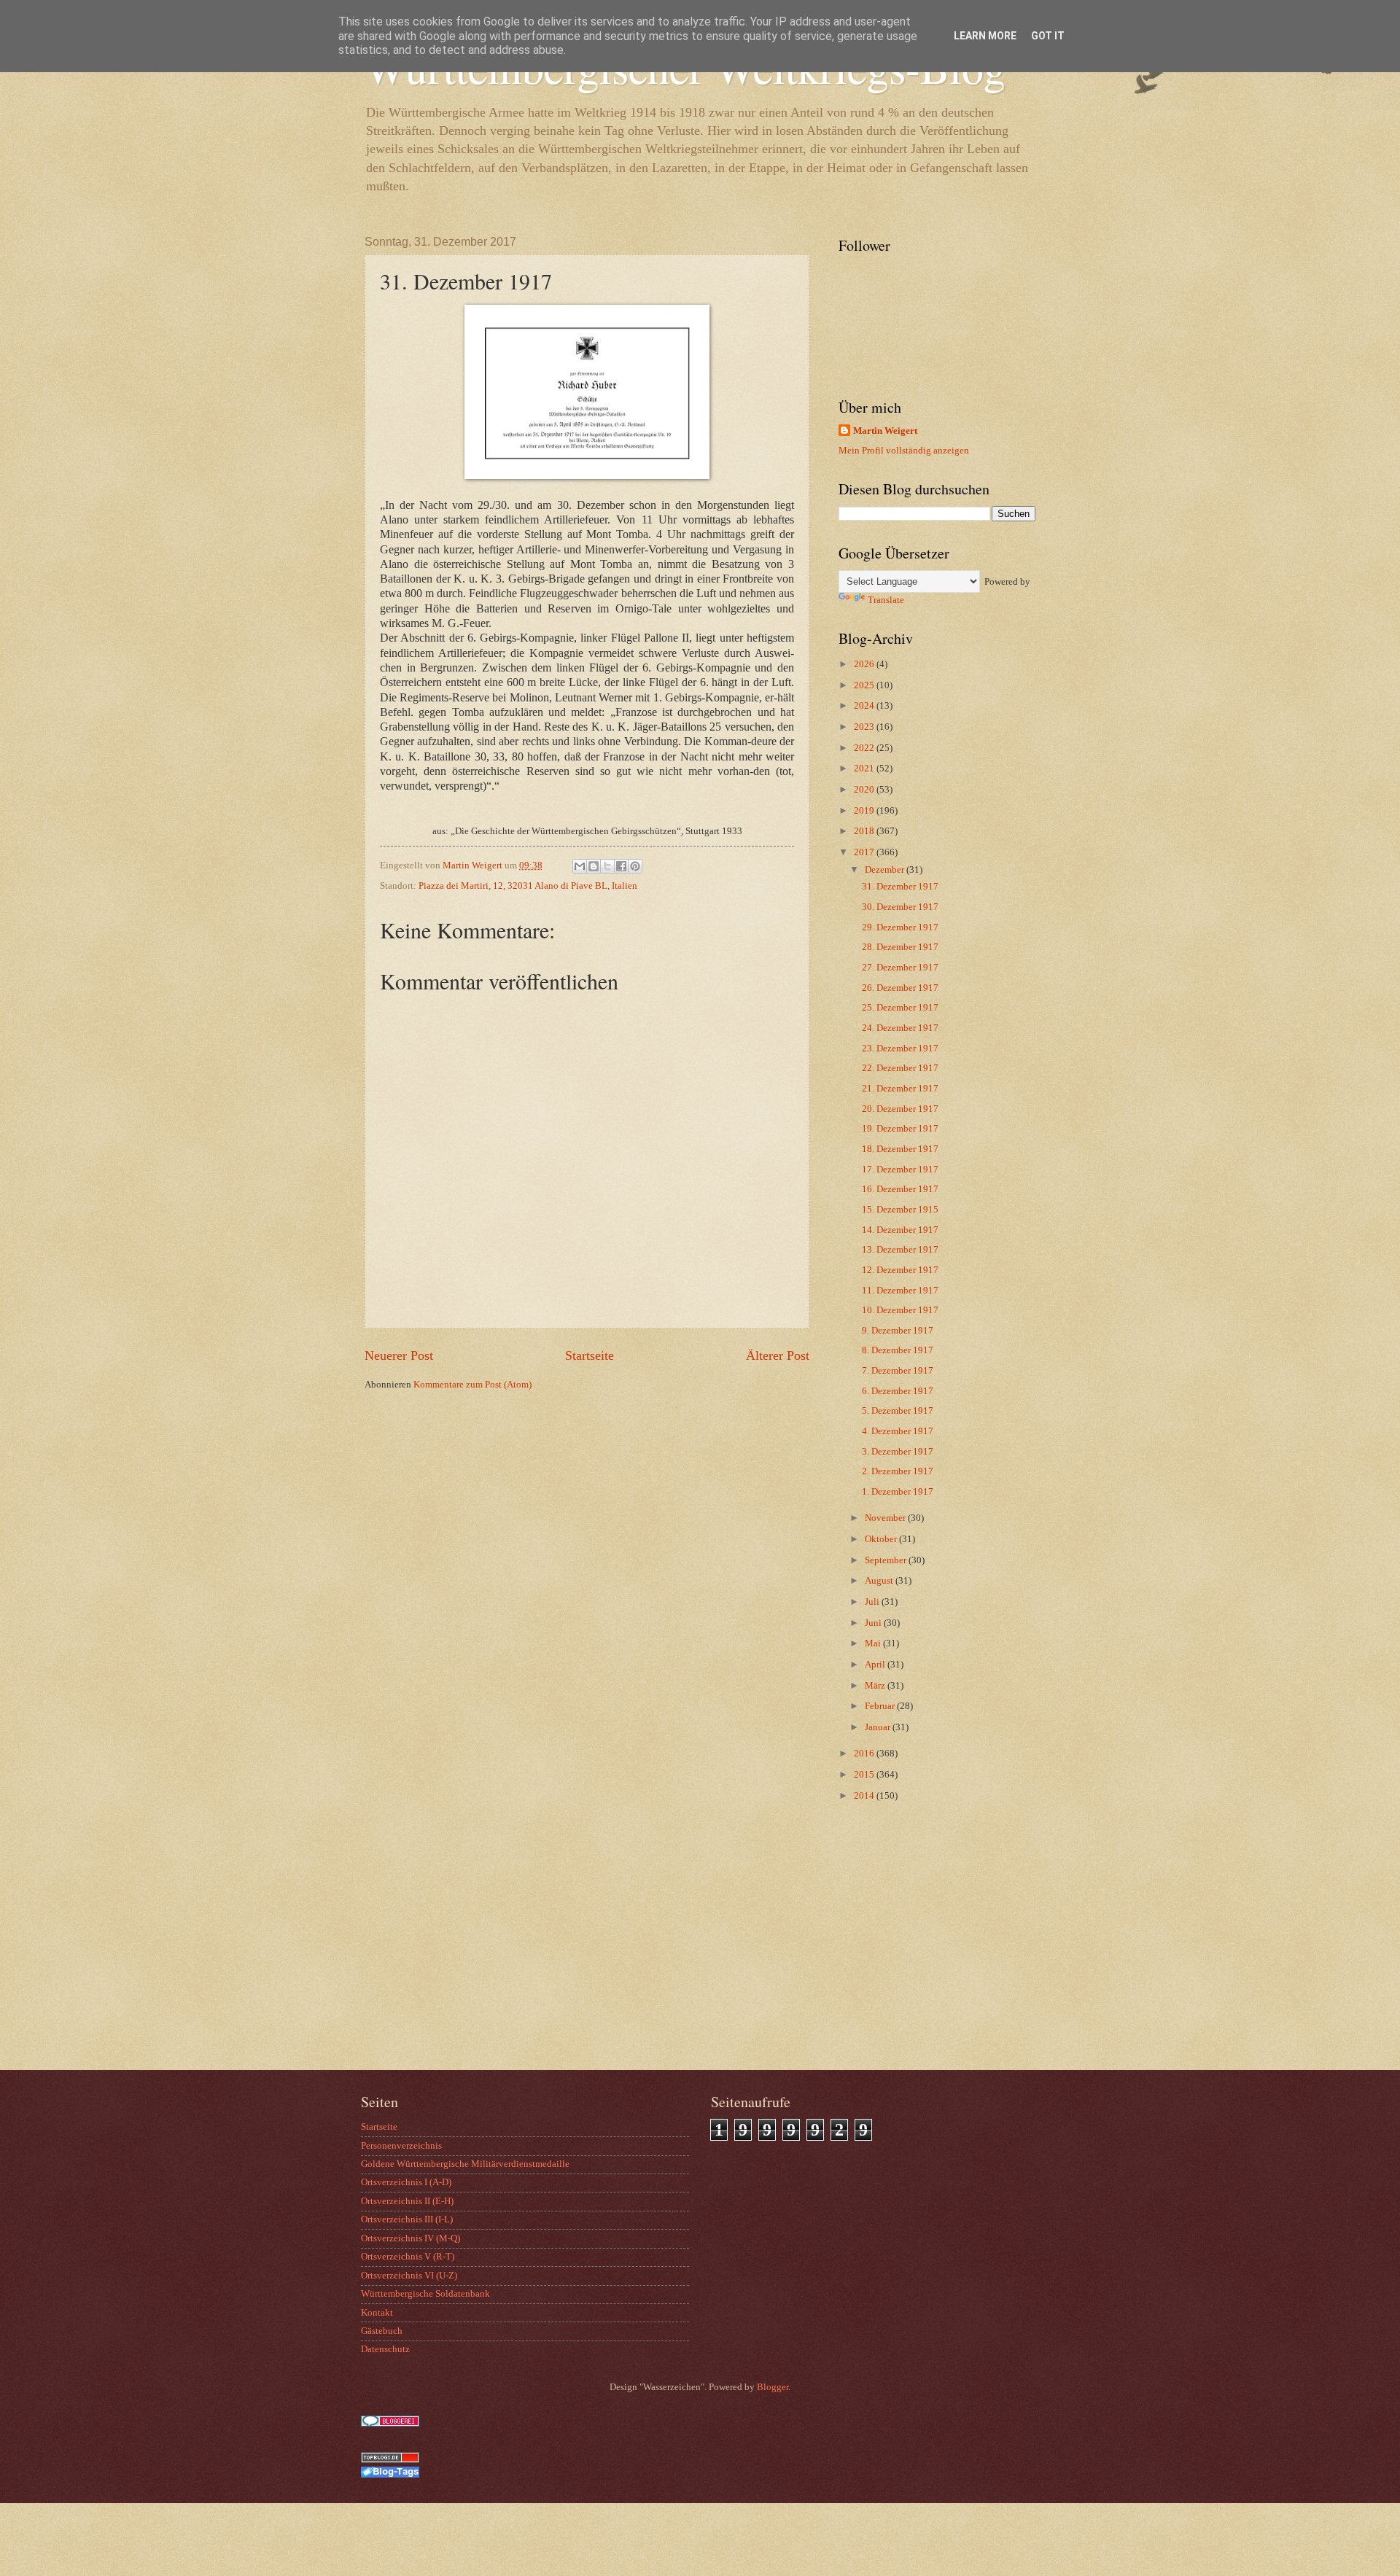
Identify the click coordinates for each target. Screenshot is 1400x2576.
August (880, 1581)
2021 (865, 768)
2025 (865, 685)
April (876, 1665)
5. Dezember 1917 (898, 1411)
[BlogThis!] (594, 866)
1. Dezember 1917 (898, 1492)
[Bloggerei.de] (390, 2424)
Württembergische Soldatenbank (425, 2294)
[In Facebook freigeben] (621, 866)
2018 (865, 831)
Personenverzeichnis (401, 2146)
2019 (865, 811)
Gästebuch (382, 2331)
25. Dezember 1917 (900, 1008)
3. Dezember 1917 (898, 1452)
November (886, 1518)
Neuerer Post (399, 1355)
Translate (886, 600)
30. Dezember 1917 (900, 907)
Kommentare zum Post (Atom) (472, 1385)
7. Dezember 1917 (898, 1371)
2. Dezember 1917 (898, 1471)
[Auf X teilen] (607, 866)
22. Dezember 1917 (900, 1068)
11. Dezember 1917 (900, 1291)
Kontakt (377, 2313)
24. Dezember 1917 (900, 1028)
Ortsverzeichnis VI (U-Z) (409, 2276)
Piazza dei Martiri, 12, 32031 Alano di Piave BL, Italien (528, 886)
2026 (865, 664)
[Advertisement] (930, 1953)
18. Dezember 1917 (900, 1149)
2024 (865, 706)
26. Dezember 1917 (900, 988)
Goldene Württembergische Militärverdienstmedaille (465, 2164)
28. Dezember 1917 (900, 947)
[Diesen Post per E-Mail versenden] (580, 866)
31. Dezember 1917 (900, 887)
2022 (865, 748)
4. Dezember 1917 (898, 1431)
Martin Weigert (885, 431)
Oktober (882, 1539)
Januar (879, 1727)
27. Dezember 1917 (900, 968)
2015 (865, 1775)
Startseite (590, 1355)
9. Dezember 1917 (898, 1331)
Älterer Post (778, 1355)
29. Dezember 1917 (900, 927)
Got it (1048, 36)
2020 (865, 790)
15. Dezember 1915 (900, 1210)
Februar (881, 1706)
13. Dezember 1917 (900, 1250)
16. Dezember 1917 (900, 1189)
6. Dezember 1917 (898, 1391)
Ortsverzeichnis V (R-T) (408, 2257)
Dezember (886, 870)
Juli (873, 1602)
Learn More (985, 36)
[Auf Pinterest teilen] (635, 866)
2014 (865, 1796)
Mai (874, 1643)
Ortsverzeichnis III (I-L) (407, 2219)
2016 (865, 1754)
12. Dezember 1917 (900, 1270)
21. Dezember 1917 (900, 1089)
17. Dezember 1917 (900, 1170)
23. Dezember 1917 (900, 1048)
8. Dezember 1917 (898, 1350)
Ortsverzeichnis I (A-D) (406, 2182)
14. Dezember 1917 (900, 1230)
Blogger (773, 2387)
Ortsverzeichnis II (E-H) (407, 2201)
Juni (874, 1623)
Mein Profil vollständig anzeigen (904, 451)
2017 (865, 852)
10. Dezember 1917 (900, 1310)
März (876, 1686)
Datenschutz (385, 2349)
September (887, 1560)
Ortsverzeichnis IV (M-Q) (411, 2238)
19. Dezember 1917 (900, 1129)
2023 (865, 727)
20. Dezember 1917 (900, 1109)
